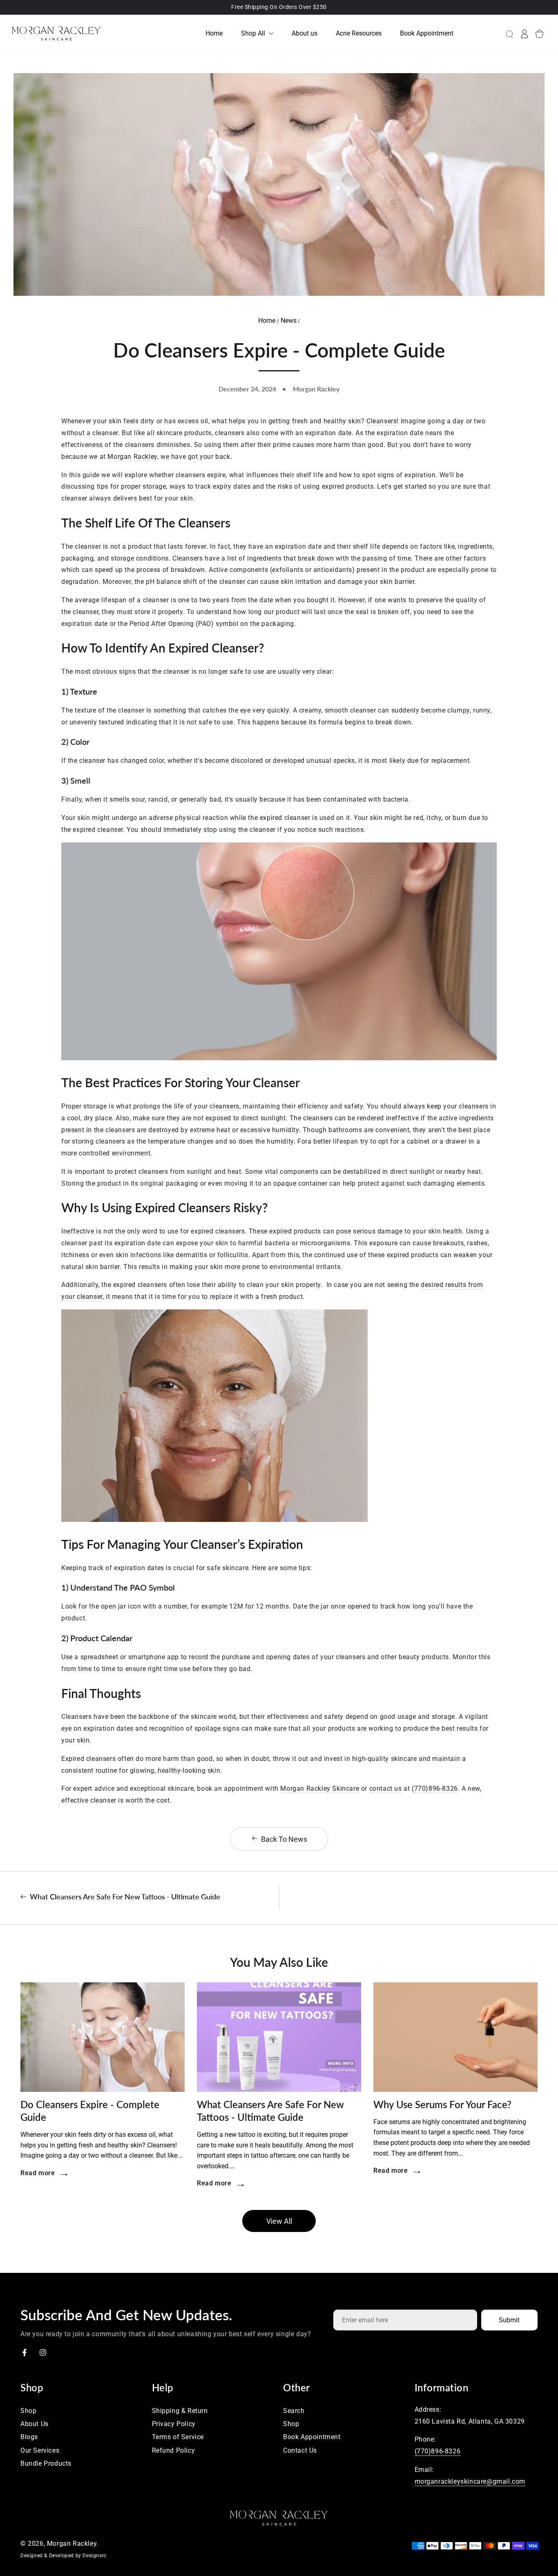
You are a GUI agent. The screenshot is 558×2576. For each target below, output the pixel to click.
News (289, 321)
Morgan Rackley (72, 2544)
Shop (28, 2411)
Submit (509, 2320)
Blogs (29, 2437)
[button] (503, 34)
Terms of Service (178, 2437)
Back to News (284, 1839)
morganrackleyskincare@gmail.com (470, 2481)
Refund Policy (174, 2450)
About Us (35, 2424)
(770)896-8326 (438, 2451)
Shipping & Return (180, 2411)
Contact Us (300, 2450)
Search (294, 2411)
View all (279, 2221)
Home (268, 321)
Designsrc (94, 2556)
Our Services (40, 2450)
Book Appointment (312, 2437)
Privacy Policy (174, 2424)
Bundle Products (46, 2463)
